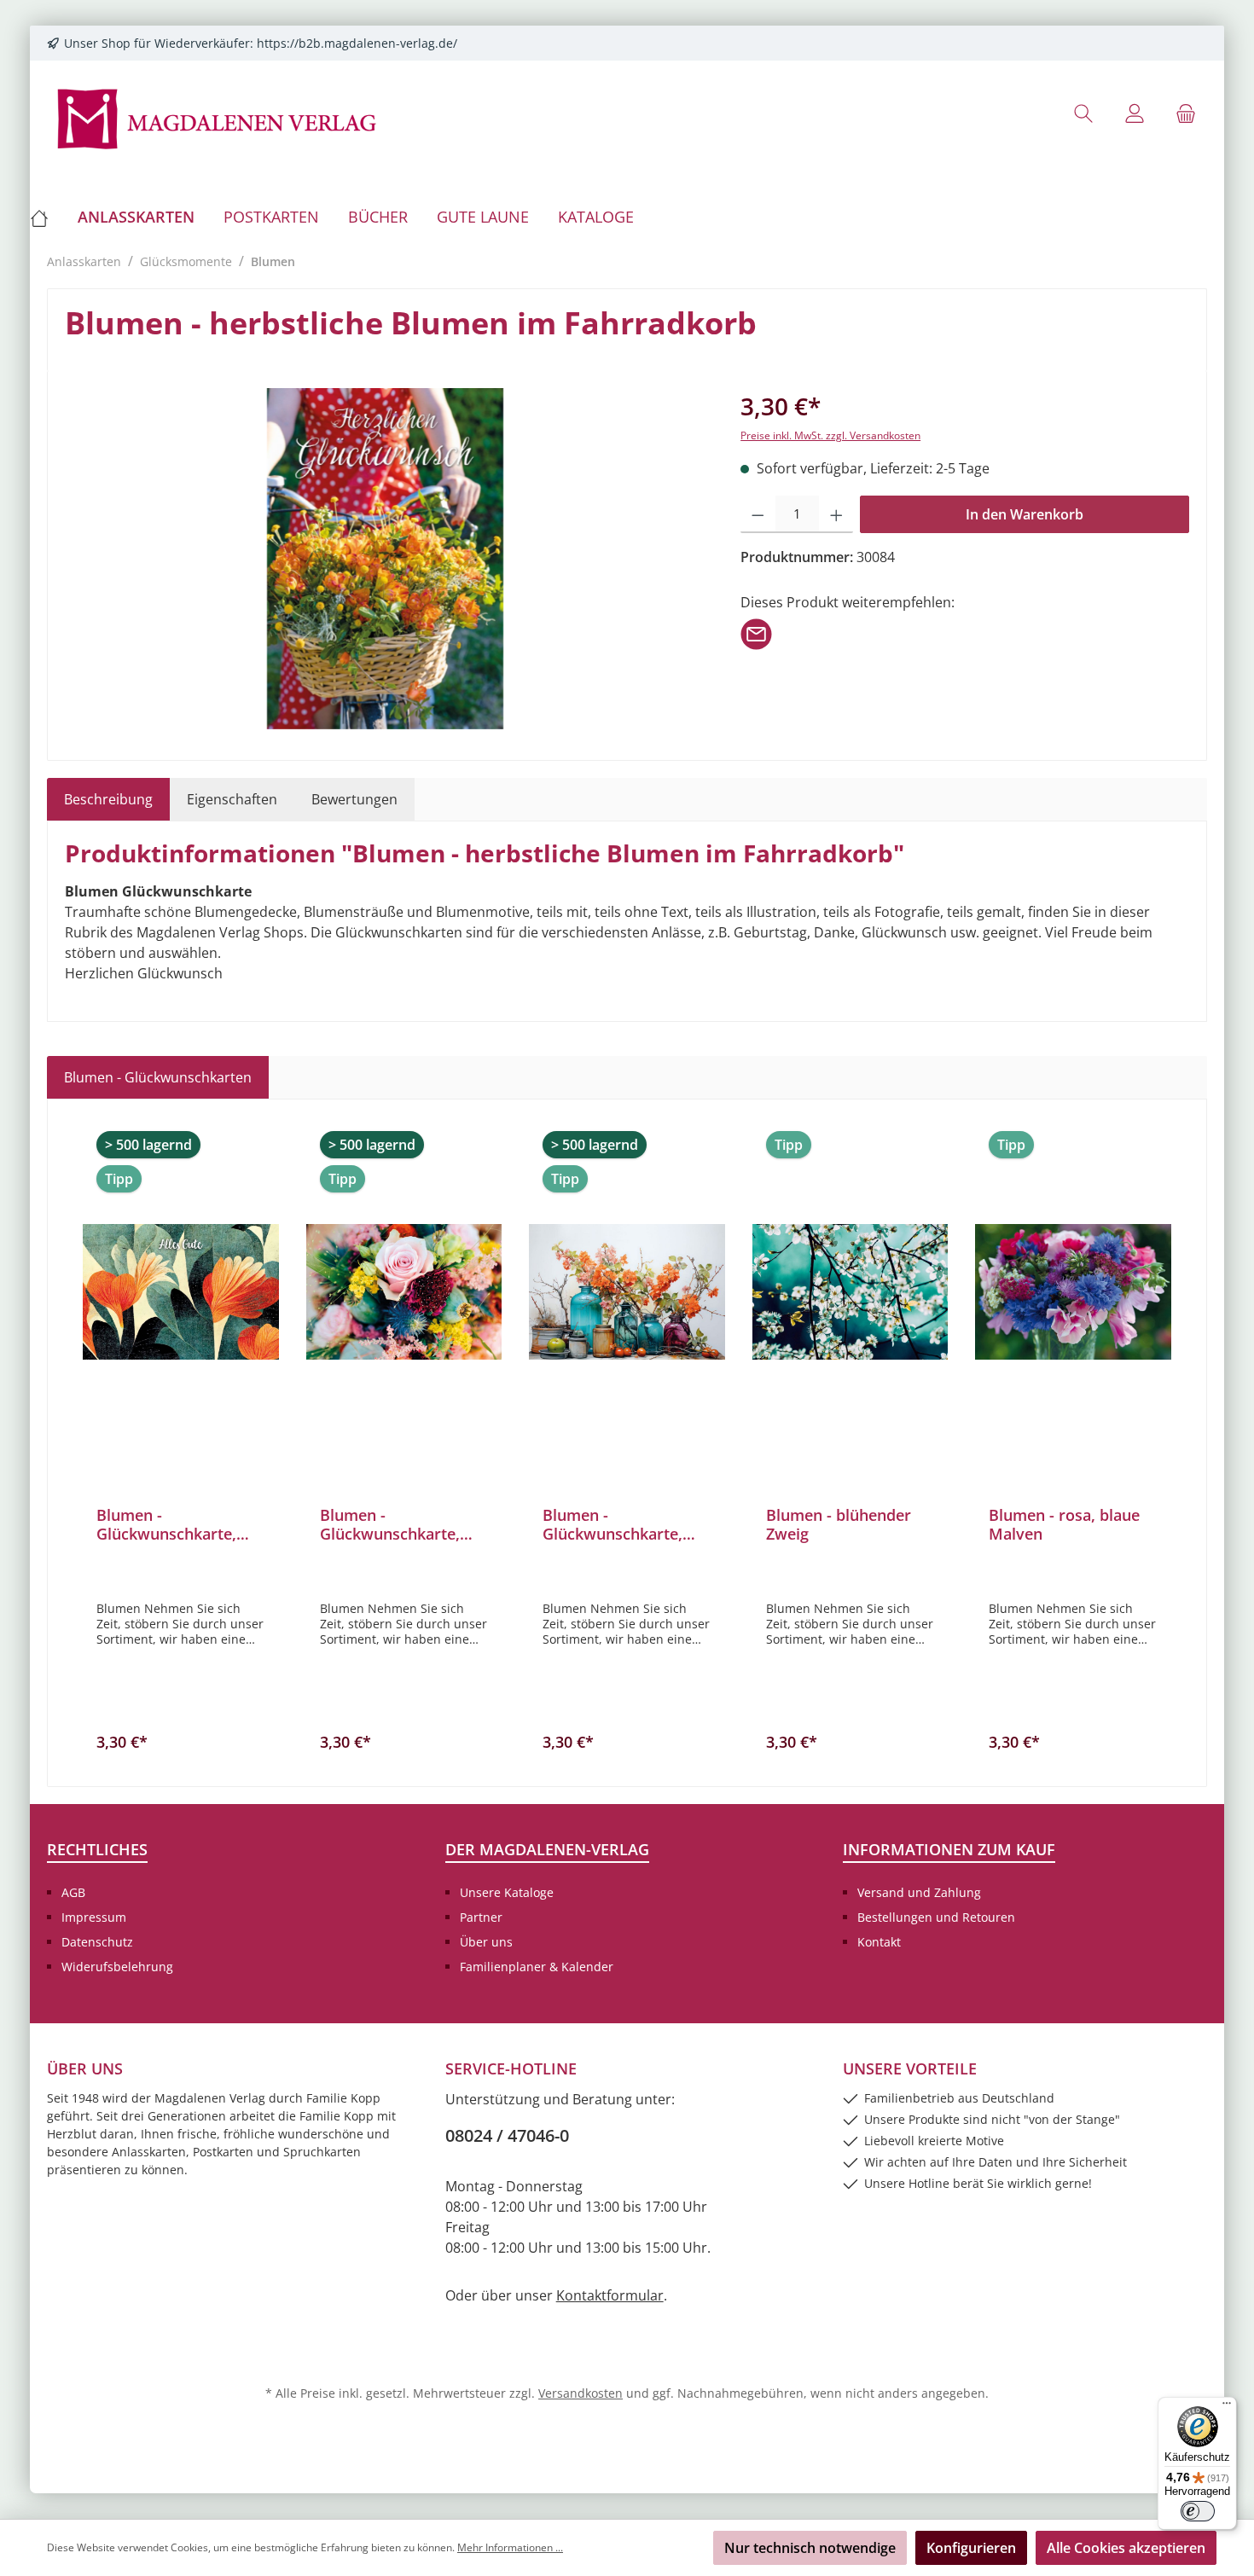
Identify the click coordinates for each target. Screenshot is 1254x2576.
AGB (73, 1892)
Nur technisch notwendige (810, 2548)
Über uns (486, 1942)
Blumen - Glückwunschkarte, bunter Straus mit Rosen (390, 1524)
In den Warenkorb (1025, 514)
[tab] (108, 799)
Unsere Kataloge (507, 1892)
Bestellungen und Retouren (936, 1917)
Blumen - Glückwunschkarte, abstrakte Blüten (166, 1524)
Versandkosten (581, 2393)
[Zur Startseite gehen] (218, 117)
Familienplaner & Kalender (537, 1967)
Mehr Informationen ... (510, 2547)
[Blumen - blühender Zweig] (851, 1291)
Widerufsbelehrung (117, 1967)
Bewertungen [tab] (354, 799)
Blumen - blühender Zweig (839, 1524)
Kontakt (879, 1942)
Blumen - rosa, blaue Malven (1064, 1524)
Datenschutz (97, 1942)
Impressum (94, 1917)
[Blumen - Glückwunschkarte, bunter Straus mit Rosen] (404, 1291)
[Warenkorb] (1186, 113)
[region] (386, 559)
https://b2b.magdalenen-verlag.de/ (357, 43)
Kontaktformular (610, 2295)
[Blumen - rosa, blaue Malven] (1073, 1291)
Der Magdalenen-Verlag (547, 1849)
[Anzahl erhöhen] (836, 514)
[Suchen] (1083, 113)
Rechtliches (97, 1849)
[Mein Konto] (1135, 113)
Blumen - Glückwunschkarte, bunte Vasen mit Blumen (612, 1524)
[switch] (1198, 2511)
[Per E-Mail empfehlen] (756, 633)
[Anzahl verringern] (758, 514)
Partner (481, 1917)
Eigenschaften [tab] (232, 799)
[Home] (46, 217)
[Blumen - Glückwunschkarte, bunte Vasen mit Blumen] (627, 1291)
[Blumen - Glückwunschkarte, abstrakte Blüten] (181, 1291)
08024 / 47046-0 (507, 2135)
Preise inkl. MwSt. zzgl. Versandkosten (830, 435)
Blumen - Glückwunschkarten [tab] (158, 1077)
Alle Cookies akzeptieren (1126, 2548)
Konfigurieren (971, 2548)
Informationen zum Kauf (949, 1849)
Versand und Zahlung (919, 1892)
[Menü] (1227, 2407)
